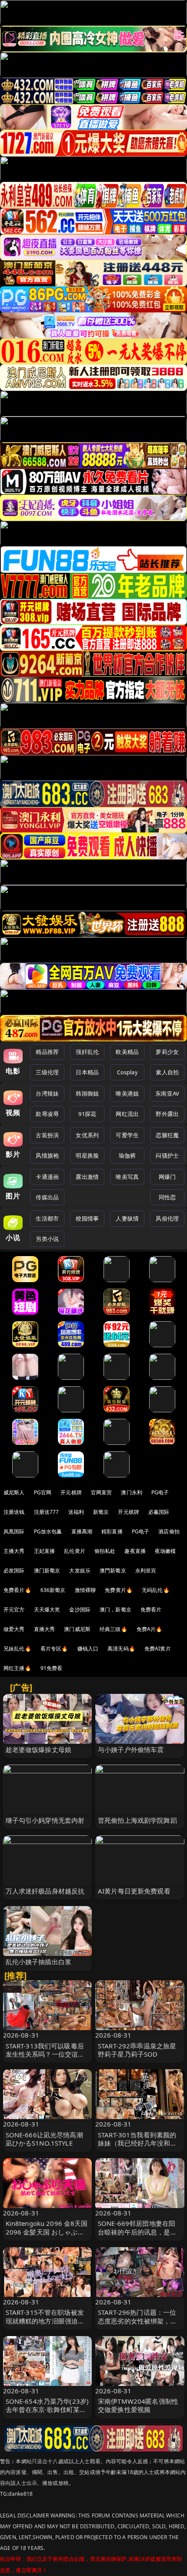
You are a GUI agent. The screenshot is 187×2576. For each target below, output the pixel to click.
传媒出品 (47, 1197)
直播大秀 (45, 1629)
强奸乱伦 (87, 1052)
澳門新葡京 (113, 1570)
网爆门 (167, 1177)
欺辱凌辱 (47, 1114)
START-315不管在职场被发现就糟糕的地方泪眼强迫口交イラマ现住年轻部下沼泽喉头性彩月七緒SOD (45, 2325)
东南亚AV (167, 1093)
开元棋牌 (71, 1492)
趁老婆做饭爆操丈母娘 (39, 1749)
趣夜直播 (135, 1551)
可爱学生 (127, 1135)
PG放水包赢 (48, 1531)
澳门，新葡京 (115, 1610)
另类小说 (47, 1239)
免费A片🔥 (150, 1629)
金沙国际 (80, 1610)
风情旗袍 (47, 1155)
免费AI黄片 (158, 1649)
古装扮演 (47, 1135)
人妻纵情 (127, 1218)
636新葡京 (53, 1590)
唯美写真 (127, 1177)
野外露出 (167, 1114)
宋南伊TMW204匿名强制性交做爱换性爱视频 (138, 2405)
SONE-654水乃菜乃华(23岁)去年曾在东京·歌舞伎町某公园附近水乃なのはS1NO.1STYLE (47, 2414)
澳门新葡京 (47, 1570)
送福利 (76, 1512)
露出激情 (87, 1177)
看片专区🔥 (54, 1649)
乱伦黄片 (75, 1551)
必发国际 (14, 1570)
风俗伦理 (167, 1218)
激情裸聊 (85, 1590)
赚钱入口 (88, 1649)
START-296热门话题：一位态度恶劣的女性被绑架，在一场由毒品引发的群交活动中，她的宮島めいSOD (137, 2325)
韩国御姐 (87, 1093)
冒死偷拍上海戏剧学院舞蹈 (137, 1820)
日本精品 (87, 1072)
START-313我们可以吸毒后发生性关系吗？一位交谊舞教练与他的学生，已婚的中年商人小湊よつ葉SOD (45, 2058)
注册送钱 (14, 1512)
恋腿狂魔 (167, 1135)
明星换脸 (87, 1155)
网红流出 (127, 1114)
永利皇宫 (146, 1570)
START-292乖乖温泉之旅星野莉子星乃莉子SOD (137, 2050)
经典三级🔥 (114, 1629)
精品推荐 (47, 1052)
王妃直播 (45, 1551)
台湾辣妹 (47, 1093)
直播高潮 (82, 1531)
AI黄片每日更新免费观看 (134, 1891)
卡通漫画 (47, 1177)
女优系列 (87, 1135)
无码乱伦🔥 (156, 1590)
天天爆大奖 (47, 1610)
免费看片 (151, 1610)
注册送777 (47, 1512)
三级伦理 (47, 1072)
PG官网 (43, 1492)
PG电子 (160, 1492)
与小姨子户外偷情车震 (131, 1749)
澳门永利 (132, 1492)
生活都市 (47, 1218)
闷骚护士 (167, 1155)
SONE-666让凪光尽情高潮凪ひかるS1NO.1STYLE (44, 2139)
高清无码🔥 (121, 1649)
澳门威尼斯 (77, 1629)
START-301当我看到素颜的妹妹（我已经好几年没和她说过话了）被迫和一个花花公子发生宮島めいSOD (137, 2147)
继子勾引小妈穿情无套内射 (45, 1820)
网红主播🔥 (17, 1668)
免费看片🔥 (17, 1590)
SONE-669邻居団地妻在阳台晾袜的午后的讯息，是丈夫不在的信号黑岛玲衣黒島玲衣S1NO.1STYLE (137, 2236)
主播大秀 (14, 1551)
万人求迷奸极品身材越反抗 (45, 1891)
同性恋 (167, 1197)
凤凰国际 (14, 1531)
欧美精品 (127, 1052)
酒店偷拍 (169, 1531)
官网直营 (102, 1492)
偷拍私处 (105, 1551)
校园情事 (87, 1218)
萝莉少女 (167, 1052)
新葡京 (101, 1512)
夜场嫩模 (165, 1551)
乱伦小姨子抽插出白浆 (39, 1962)
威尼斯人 (14, 1492)
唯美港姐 (127, 1093)
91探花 (87, 1114)
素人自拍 (167, 1072)
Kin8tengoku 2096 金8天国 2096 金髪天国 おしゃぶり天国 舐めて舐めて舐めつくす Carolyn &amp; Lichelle (47, 2236)
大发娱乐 (80, 1570)
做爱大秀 (14, 1629)
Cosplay (127, 1072)
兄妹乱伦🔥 (17, 1649)
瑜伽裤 (127, 1155)
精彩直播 (112, 1531)
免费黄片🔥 (119, 1590)
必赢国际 (159, 1512)
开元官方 (14, 1610)
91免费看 (52, 1668)
